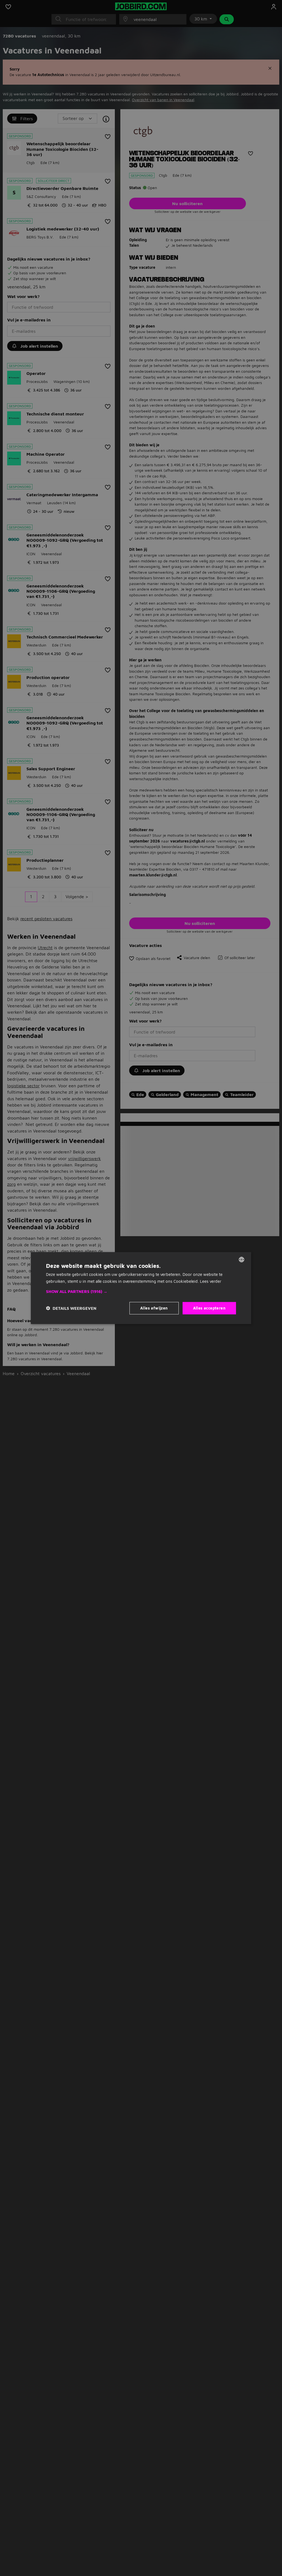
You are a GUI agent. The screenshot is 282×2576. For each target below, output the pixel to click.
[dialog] (141, 1288)
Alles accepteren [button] (209, 1308)
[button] (141, 1292)
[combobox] (242, 1260)
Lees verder (211, 1281)
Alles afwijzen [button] (154, 1308)
